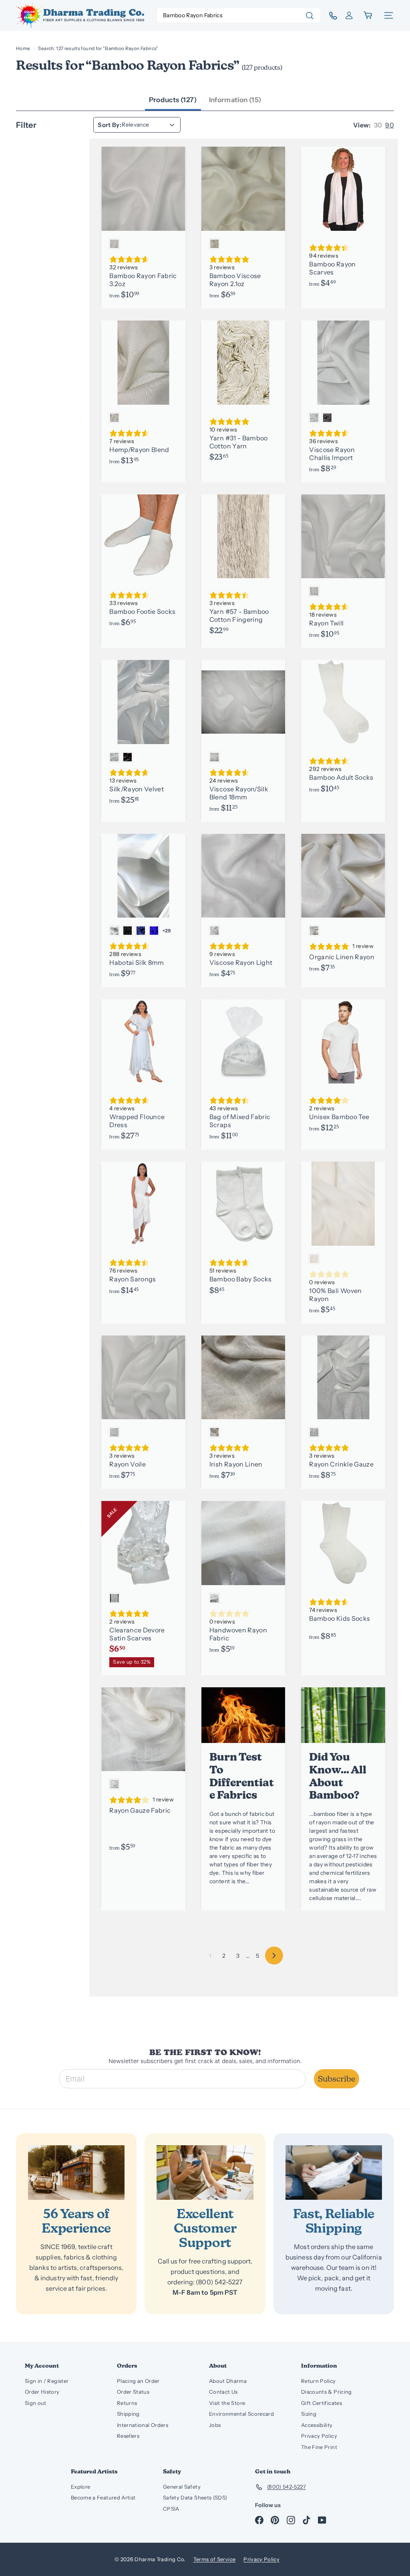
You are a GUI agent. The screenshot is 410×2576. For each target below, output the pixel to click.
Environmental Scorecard (241, 2414)
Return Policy (319, 2381)
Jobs (215, 2425)
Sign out (36, 2403)
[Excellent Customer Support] (205, 2173)
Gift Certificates (322, 2403)
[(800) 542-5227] (330, 16)
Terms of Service (215, 2559)
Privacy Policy (319, 2436)
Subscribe (337, 2079)
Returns (127, 2403)
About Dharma (228, 2381)
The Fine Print (319, 2447)
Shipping (128, 2414)
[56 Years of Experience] (76, 2173)
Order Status (133, 2392)
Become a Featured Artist (103, 2497)
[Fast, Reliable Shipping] (334, 2173)
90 (390, 125)
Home (23, 48)
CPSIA (171, 2509)
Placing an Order (138, 2381)
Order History (42, 2392)
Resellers (128, 2436)
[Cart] (369, 15)
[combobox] (239, 15)
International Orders (143, 2425)
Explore (80, 2487)
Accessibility (317, 2425)
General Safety (182, 2487)
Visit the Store (227, 2403)
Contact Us (223, 2392)
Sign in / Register (47, 2381)
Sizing (309, 2414)
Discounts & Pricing (327, 2392)
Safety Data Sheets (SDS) (195, 2497)
